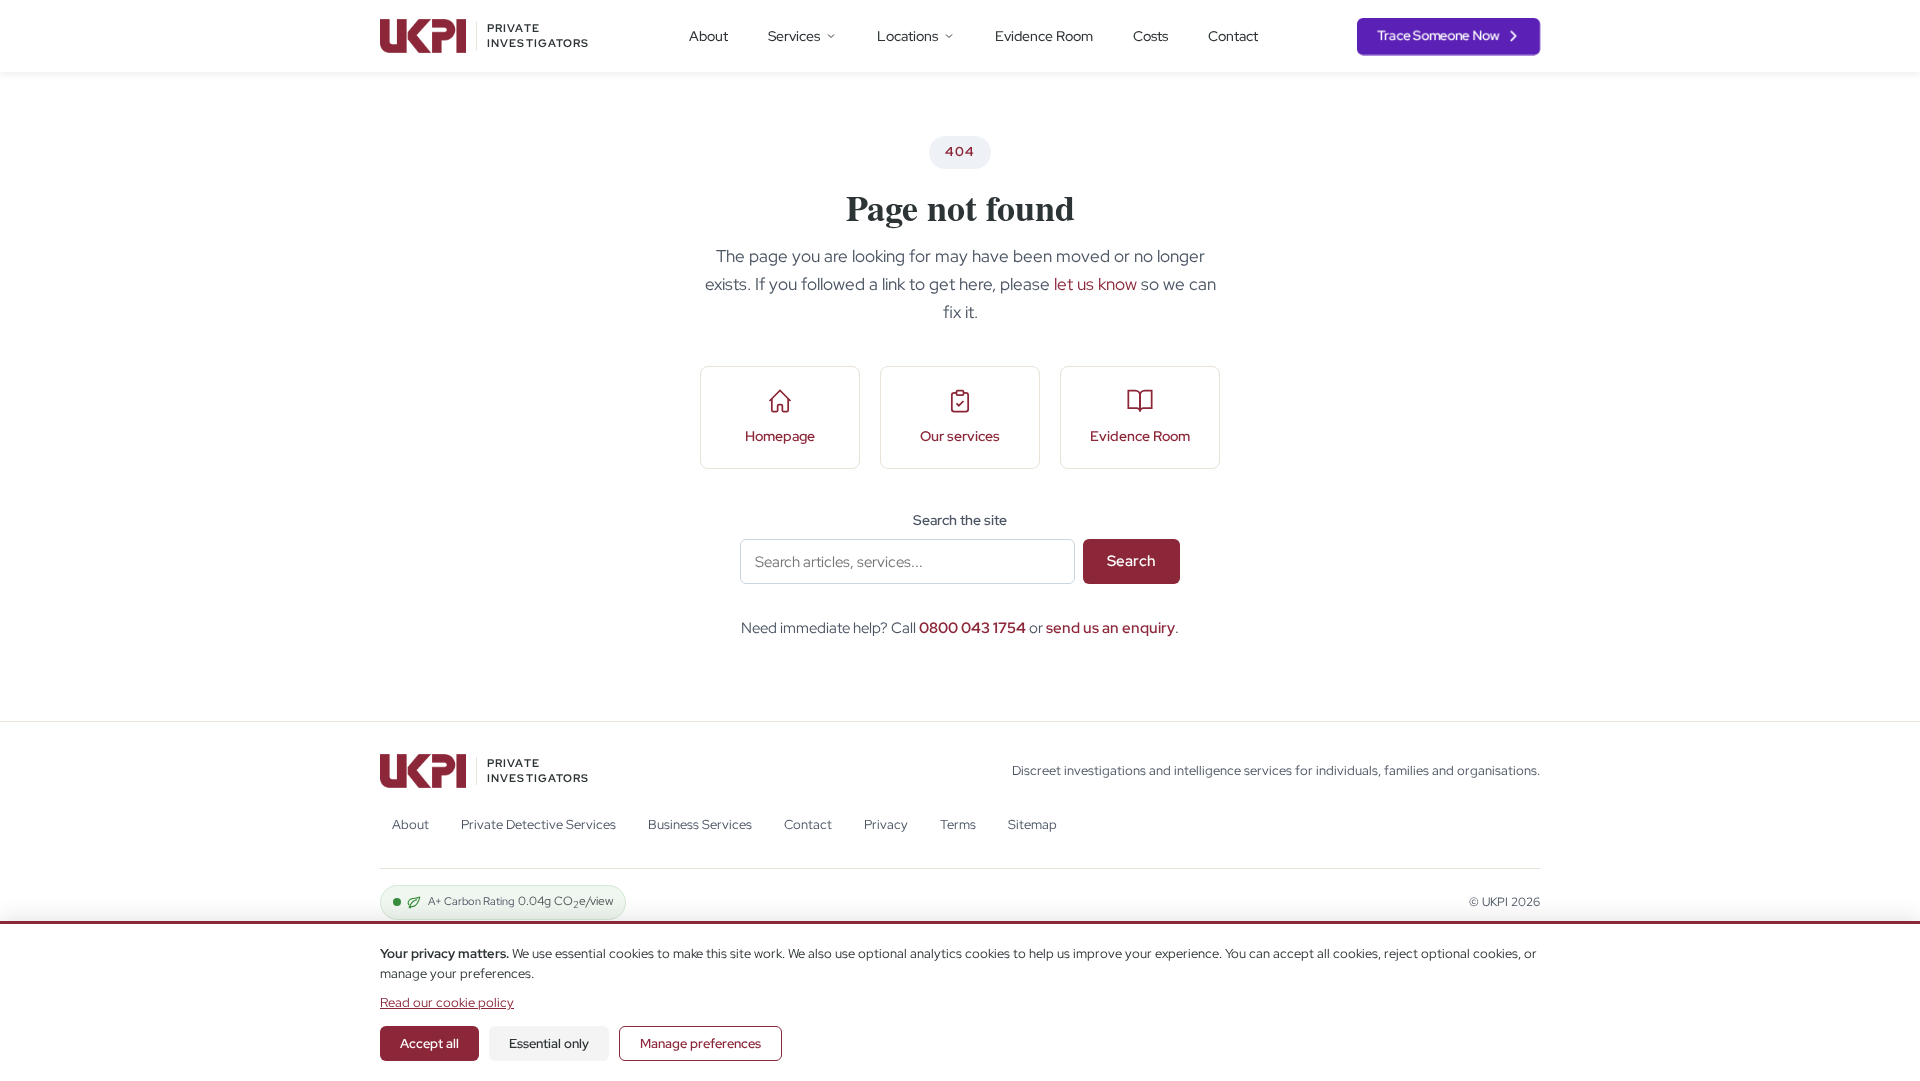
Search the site (960, 520)
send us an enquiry (1110, 628)
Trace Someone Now (1438, 35)
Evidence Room (1044, 36)
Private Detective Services (538, 824)
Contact (1233, 36)
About (708, 36)
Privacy (886, 824)
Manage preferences (700, 1043)
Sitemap (1032, 824)
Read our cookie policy (447, 1002)
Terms (958, 824)
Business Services (700, 824)
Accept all (429, 1043)
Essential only (549, 1043)
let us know (1095, 284)
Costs (1150, 36)
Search (1131, 561)
